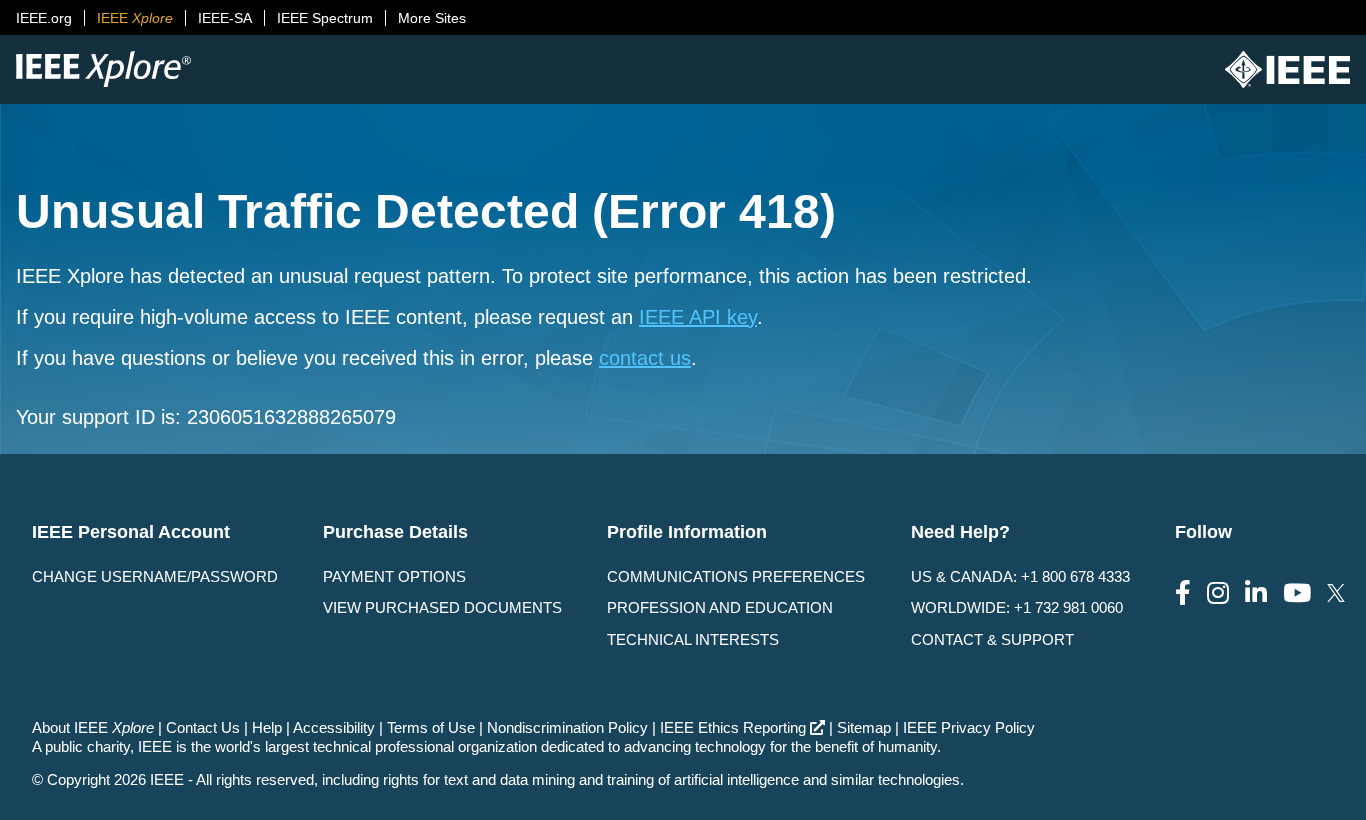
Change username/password (155, 576)
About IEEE (93, 727)
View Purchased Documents (442, 607)
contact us (645, 358)
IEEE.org (44, 18)
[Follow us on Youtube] (1297, 593)
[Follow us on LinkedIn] (1256, 593)
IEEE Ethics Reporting (733, 727)
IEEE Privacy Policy (969, 727)
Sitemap (864, 727)
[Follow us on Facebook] (1183, 593)
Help (267, 727)
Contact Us (203, 727)
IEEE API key (698, 317)
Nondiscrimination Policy (567, 727)
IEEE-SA (225, 18)
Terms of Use (431, 727)
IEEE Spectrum (325, 18)
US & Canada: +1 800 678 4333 (1020, 576)
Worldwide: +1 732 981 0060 (1017, 607)
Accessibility (334, 727)
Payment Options (394, 576)
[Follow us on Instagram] (1218, 593)
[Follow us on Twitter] (1336, 593)
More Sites (432, 18)
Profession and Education (720, 607)
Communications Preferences (736, 576)
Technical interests (693, 639)
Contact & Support (992, 639)
